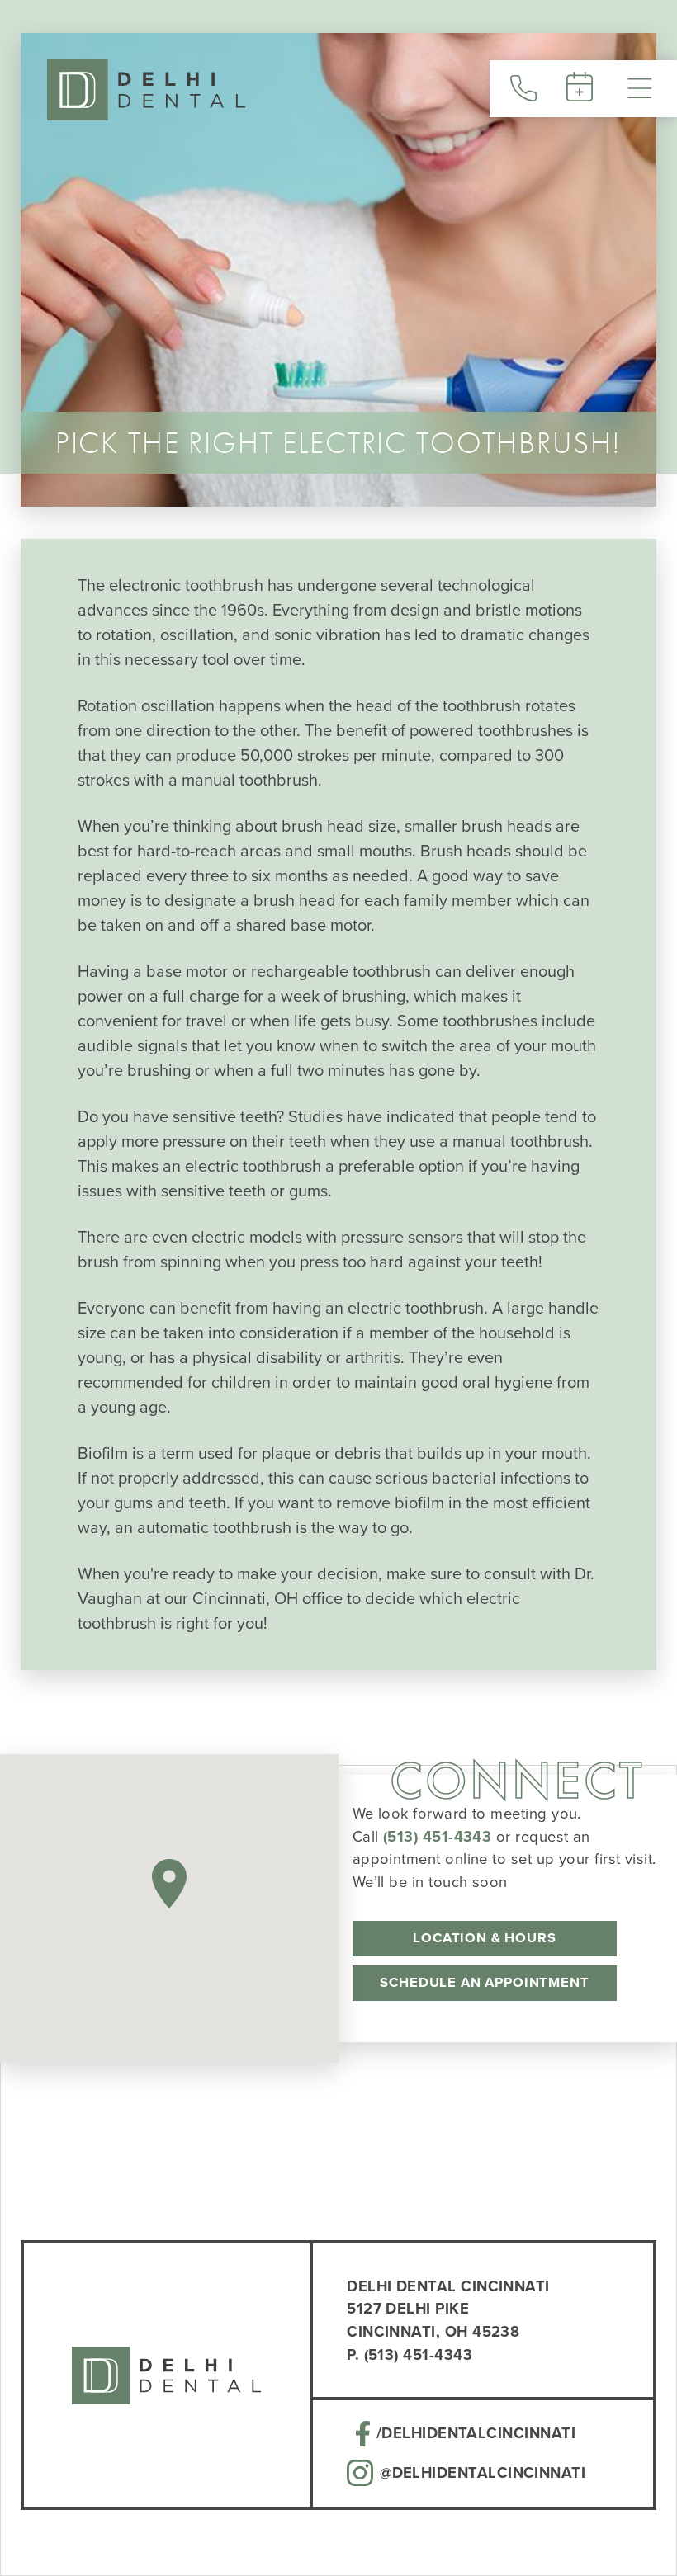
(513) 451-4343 (437, 1836)
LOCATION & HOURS (484, 1938)
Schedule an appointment (484, 1982)
